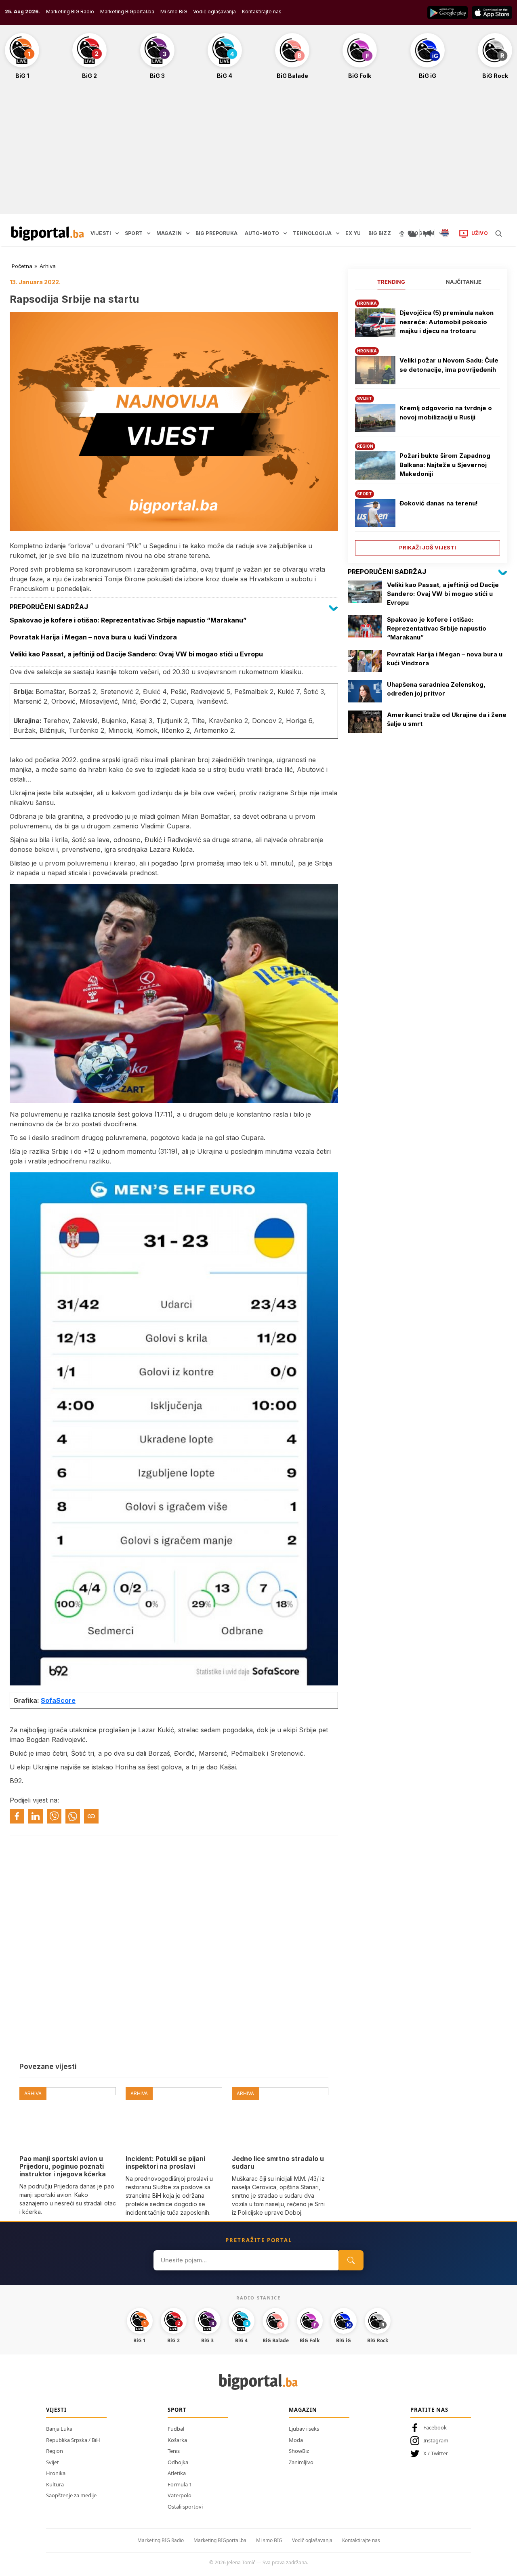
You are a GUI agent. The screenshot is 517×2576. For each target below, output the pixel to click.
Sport (177, 2410)
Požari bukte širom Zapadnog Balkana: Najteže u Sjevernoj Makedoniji (445, 465)
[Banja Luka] (445, 233)
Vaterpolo (180, 2495)
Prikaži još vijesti (428, 547)
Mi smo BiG (174, 12)
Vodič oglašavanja (214, 12)
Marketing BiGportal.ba (127, 12)
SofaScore (58, 1700)
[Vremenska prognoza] (412, 233)
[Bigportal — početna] (48, 233)
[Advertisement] (258, 151)
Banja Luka (59, 2429)
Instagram (436, 2440)
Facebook (435, 2427)
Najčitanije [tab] (464, 282)
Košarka (177, 2440)
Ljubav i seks (304, 2429)
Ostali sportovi (185, 2507)
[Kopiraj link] (91, 1816)
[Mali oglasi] (427, 233)
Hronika (56, 2473)
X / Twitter (436, 2453)
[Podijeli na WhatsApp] (73, 1816)
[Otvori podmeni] (117, 233)
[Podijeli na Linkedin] (36, 1816)
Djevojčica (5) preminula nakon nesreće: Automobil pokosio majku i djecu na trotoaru (447, 322)
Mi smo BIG (269, 2540)
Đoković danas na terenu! (439, 503)
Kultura (55, 2484)
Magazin (303, 2410)
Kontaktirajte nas (262, 12)
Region (55, 2451)
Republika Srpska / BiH (73, 2440)
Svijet (53, 2462)
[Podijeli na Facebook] (17, 1816)
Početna (22, 266)
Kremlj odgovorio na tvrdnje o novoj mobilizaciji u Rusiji (446, 413)
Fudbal (176, 2429)
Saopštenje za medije (71, 2495)
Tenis (174, 2451)
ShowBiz (299, 2451)
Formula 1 (180, 2484)
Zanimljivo (301, 2462)
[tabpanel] (428, 424)
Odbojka (178, 2462)
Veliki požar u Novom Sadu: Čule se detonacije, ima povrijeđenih (449, 365)
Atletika (177, 2473)
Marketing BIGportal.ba (220, 2540)
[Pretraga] (498, 233)
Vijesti (56, 2410)
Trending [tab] (391, 282)
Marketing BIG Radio (70, 12)
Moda (296, 2440)
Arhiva (48, 266)
